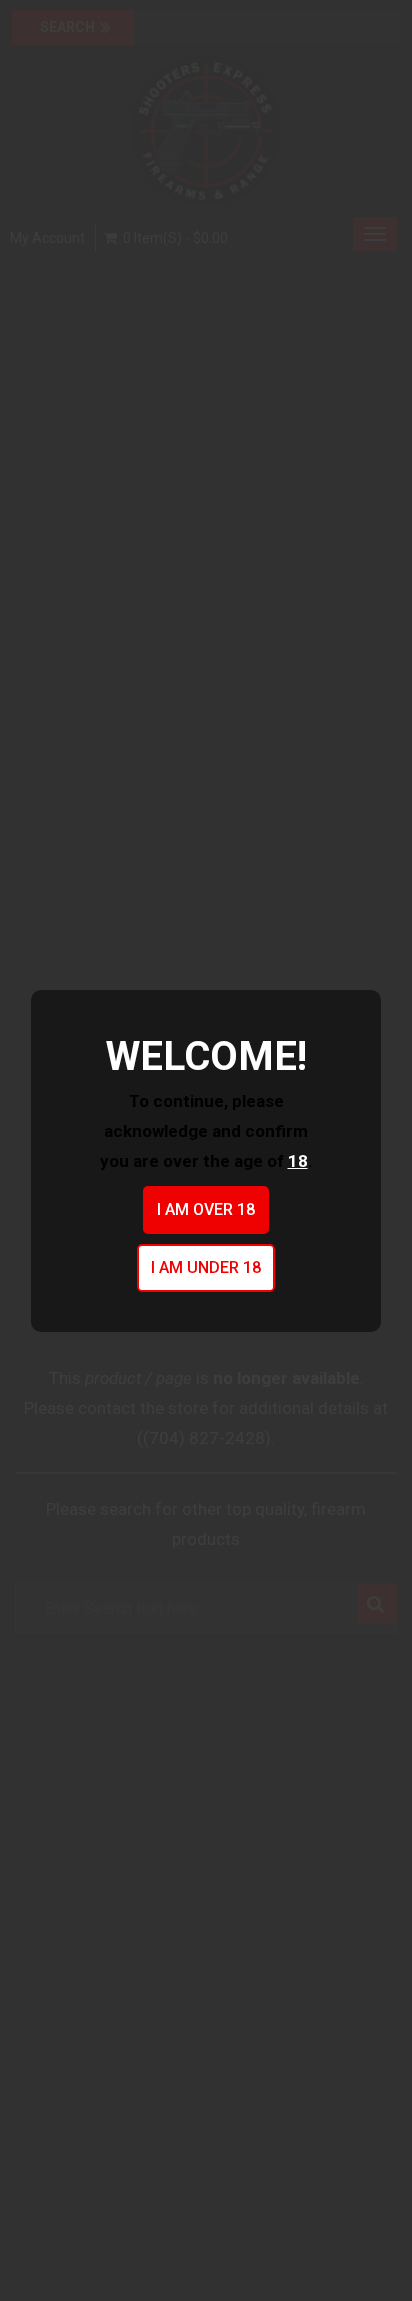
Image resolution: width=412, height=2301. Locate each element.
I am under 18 (206, 1267)
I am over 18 (206, 1209)
